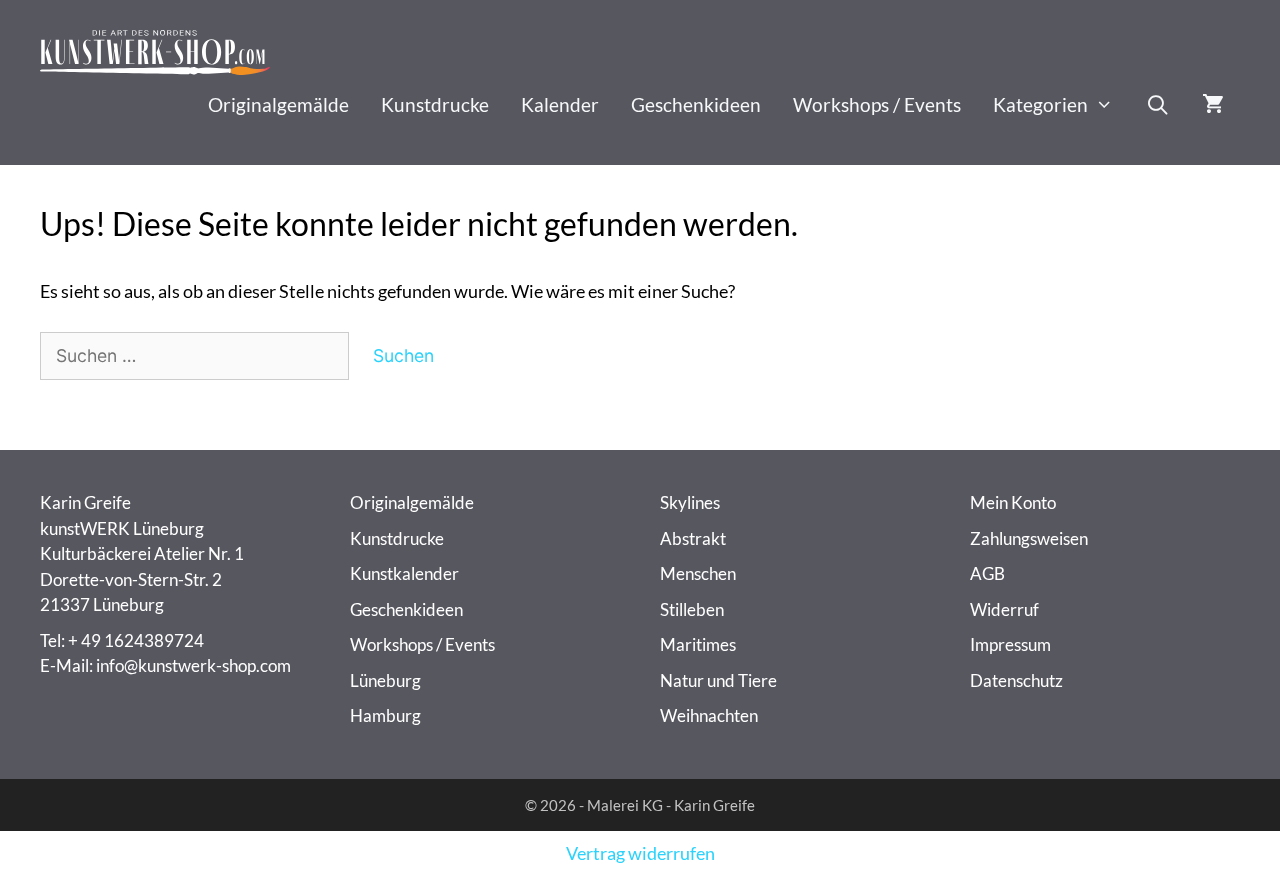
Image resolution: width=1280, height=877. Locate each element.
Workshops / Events (877, 104)
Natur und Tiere (718, 680)
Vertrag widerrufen (640, 853)
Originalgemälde (278, 104)
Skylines (690, 502)
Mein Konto (1013, 502)
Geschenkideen (696, 104)
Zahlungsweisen (1029, 538)
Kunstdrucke (435, 104)
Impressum (1010, 644)
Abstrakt (693, 538)
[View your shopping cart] (1213, 105)
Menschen (698, 573)
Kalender (560, 104)
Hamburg (385, 715)
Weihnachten (709, 715)
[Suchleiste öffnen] (1157, 105)
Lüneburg (385, 680)
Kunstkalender (404, 573)
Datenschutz (1016, 680)
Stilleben (692, 609)
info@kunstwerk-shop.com (193, 665)
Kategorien (1040, 104)
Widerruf (1004, 609)
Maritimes (698, 644)
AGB (987, 573)
